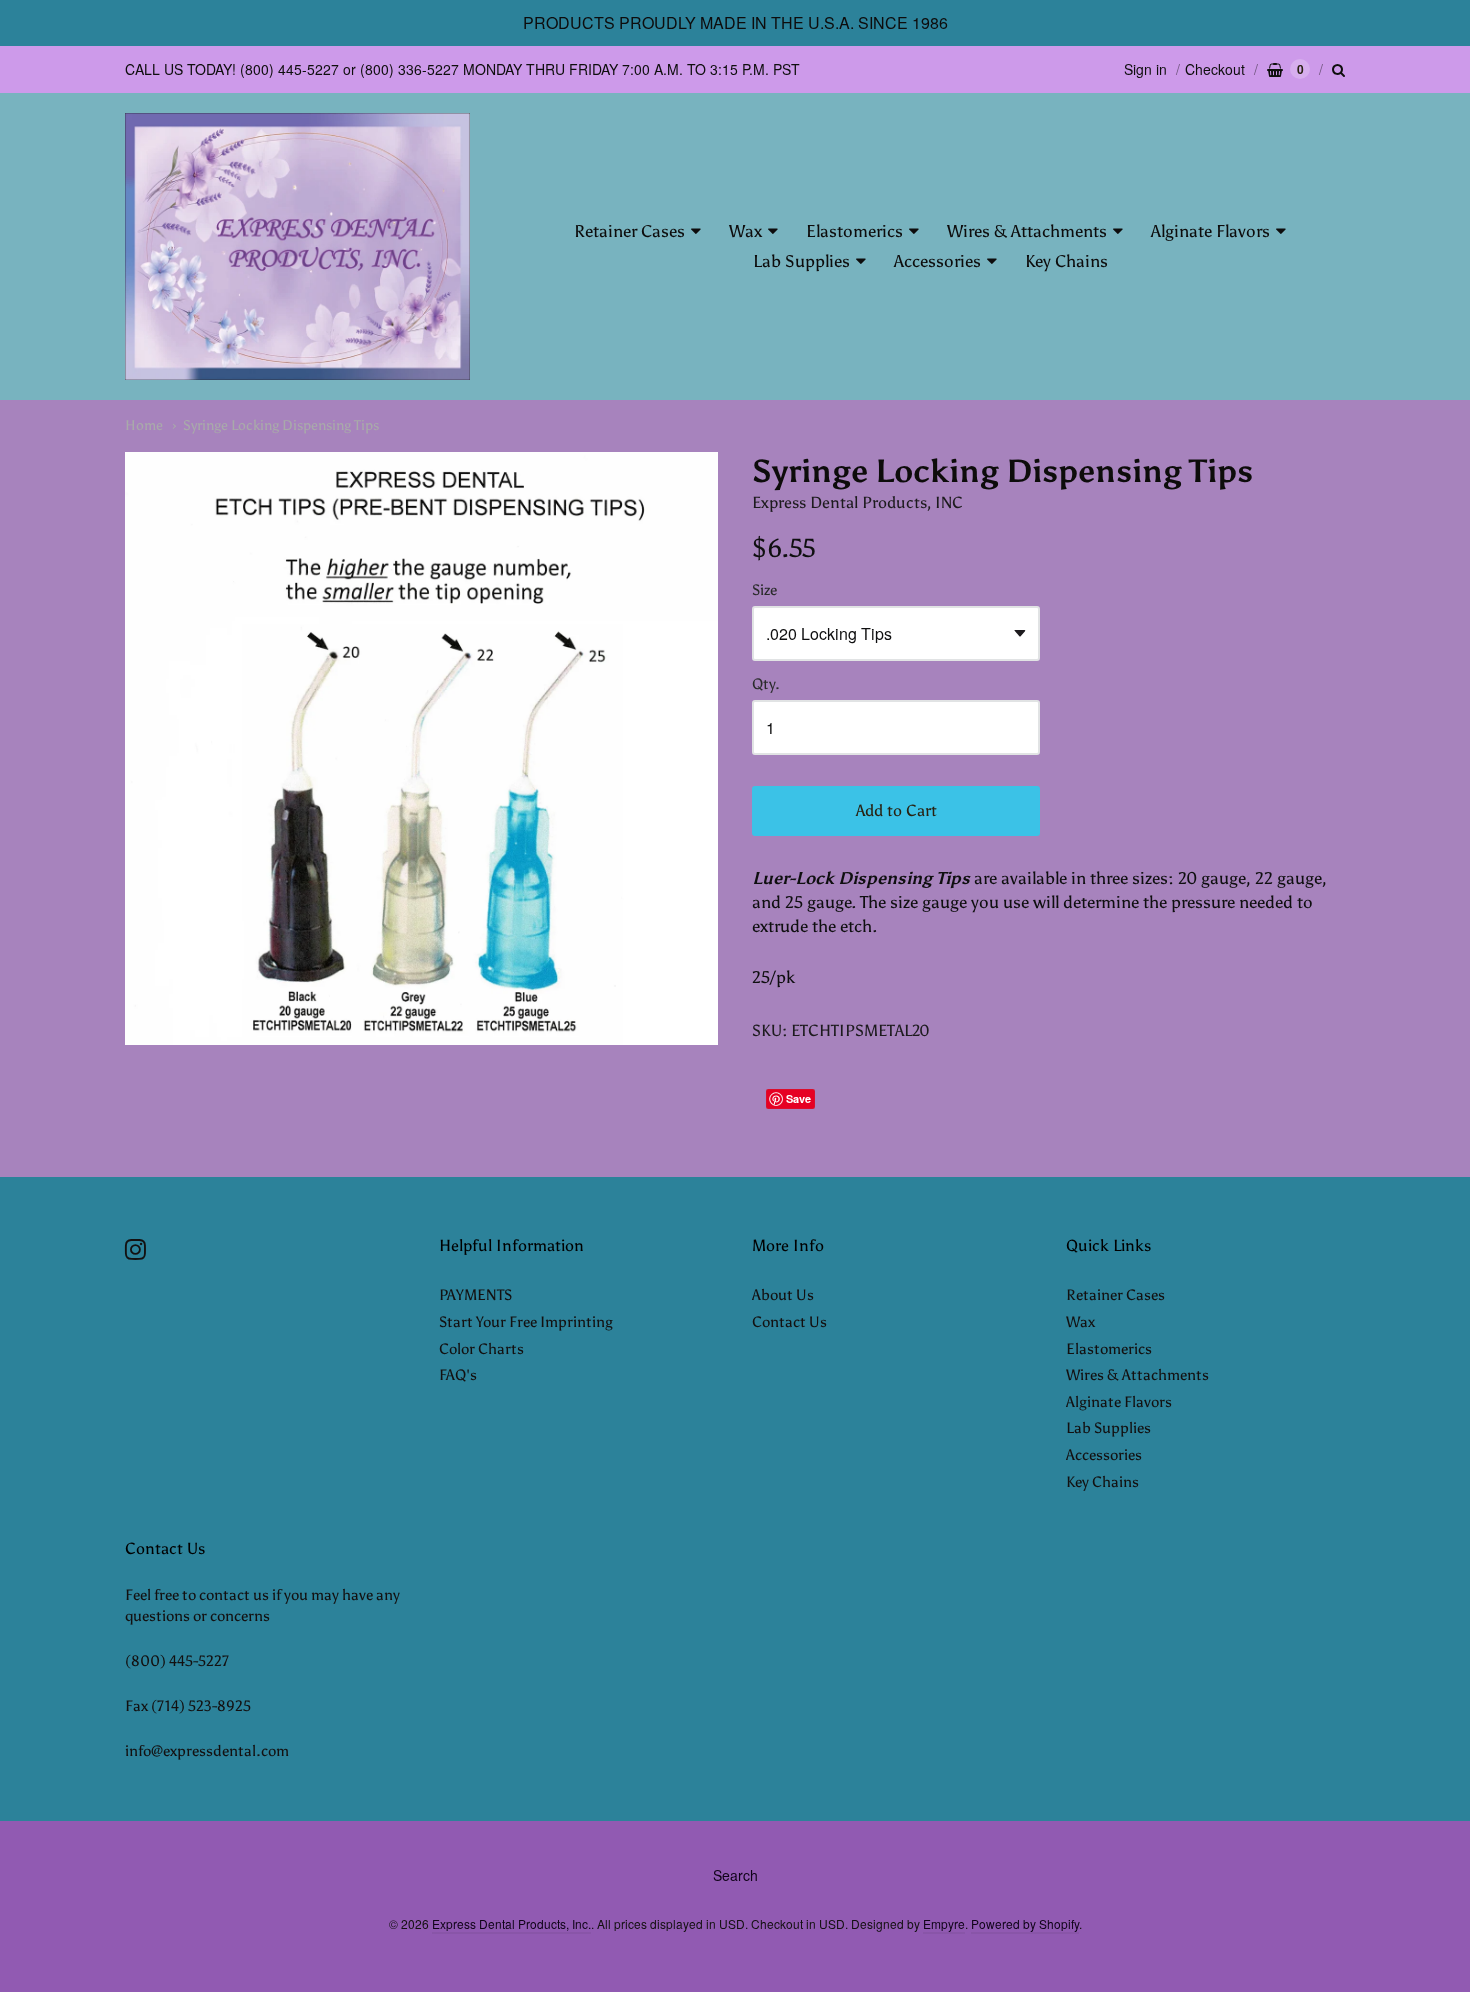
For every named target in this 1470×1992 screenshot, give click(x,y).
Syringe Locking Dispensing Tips (281, 425)
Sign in (1145, 69)
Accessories (937, 261)
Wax (745, 231)
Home (144, 425)
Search (735, 1875)
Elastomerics (854, 231)
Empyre (944, 1923)
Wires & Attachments (1027, 231)
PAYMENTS (475, 1295)
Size (764, 590)
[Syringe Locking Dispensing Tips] (421, 748)
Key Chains (1066, 261)
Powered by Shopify (1025, 1923)
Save (798, 1098)
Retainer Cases (629, 231)
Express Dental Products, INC (857, 502)
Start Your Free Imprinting (526, 1322)
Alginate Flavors (1210, 231)
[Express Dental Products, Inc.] (297, 246)
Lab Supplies (801, 261)
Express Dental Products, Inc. (511, 1923)
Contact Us (789, 1322)
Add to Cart (896, 810)
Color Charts (481, 1349)
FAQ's (458, 1375)
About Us (783, 1295)
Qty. (766, 684)
